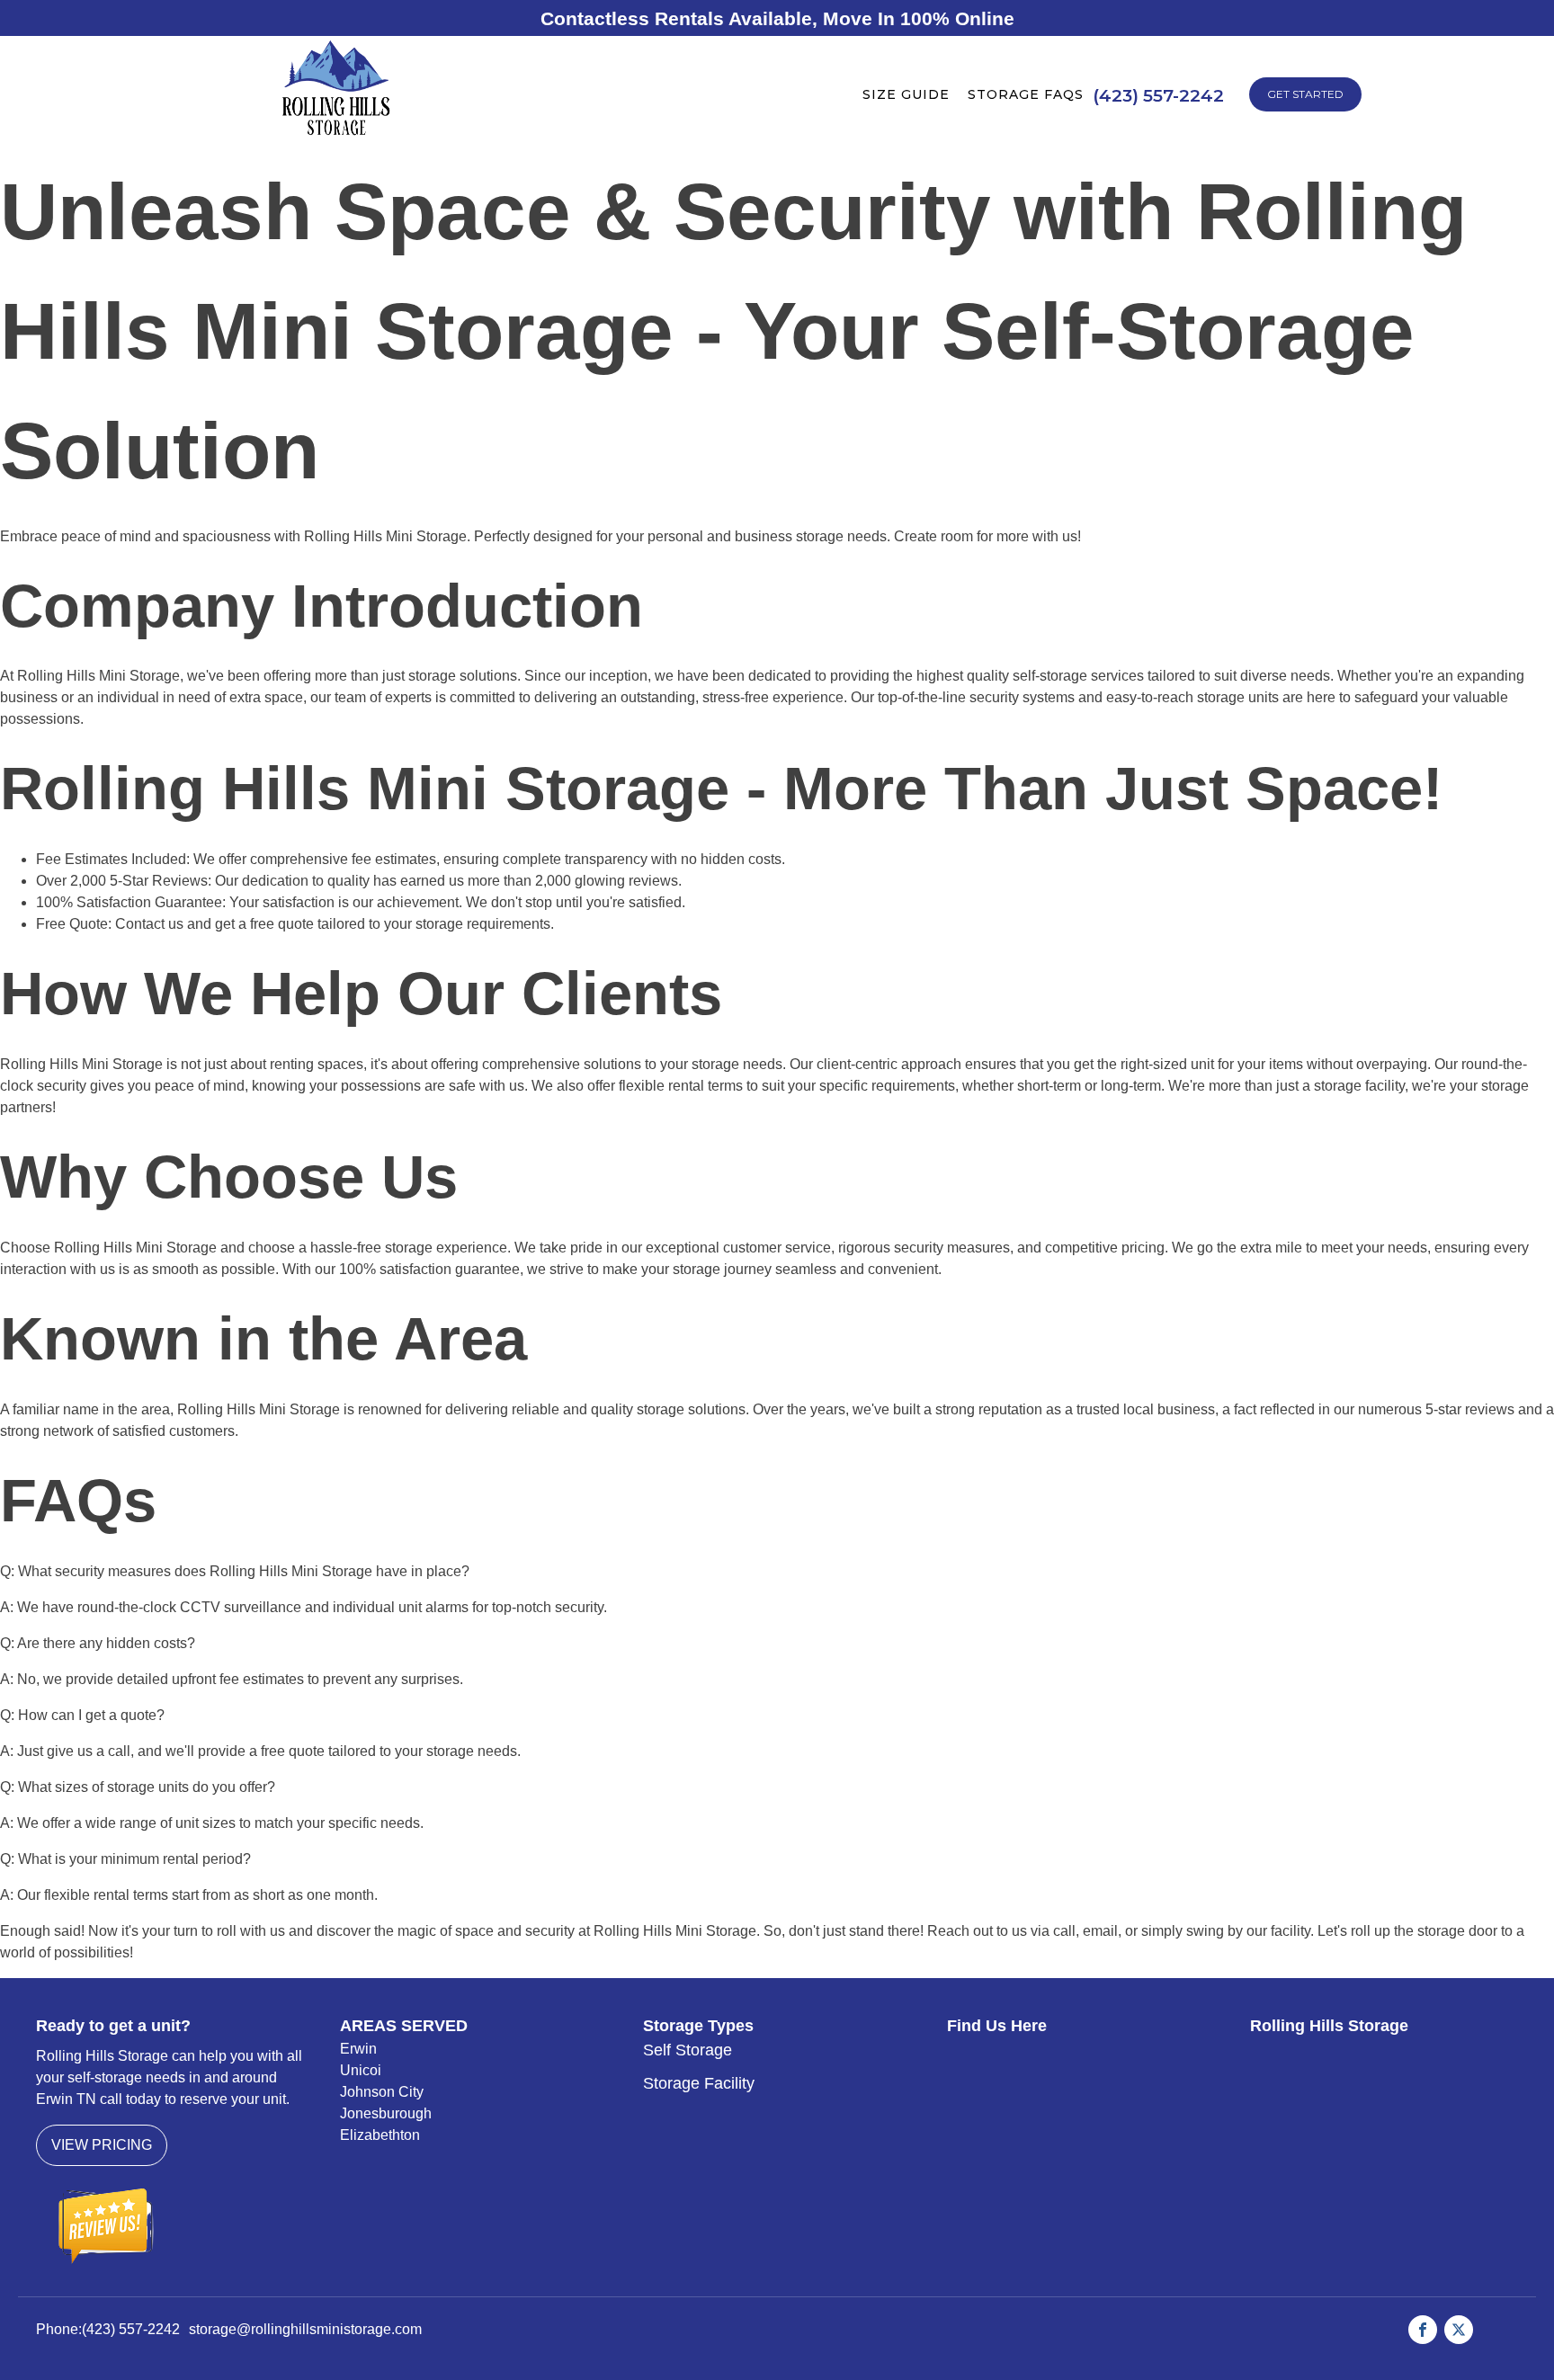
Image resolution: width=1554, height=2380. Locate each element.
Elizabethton (380, 2135)
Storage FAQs (1026, 94)
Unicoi (361, 2070)
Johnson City (382, 2092)
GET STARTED (1305, 94)
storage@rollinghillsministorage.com (305, 2329)
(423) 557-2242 (131, 2329)
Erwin (358, 2049)
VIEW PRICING (102, 2145)
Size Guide (906, 94)
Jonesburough (386, 2113)
